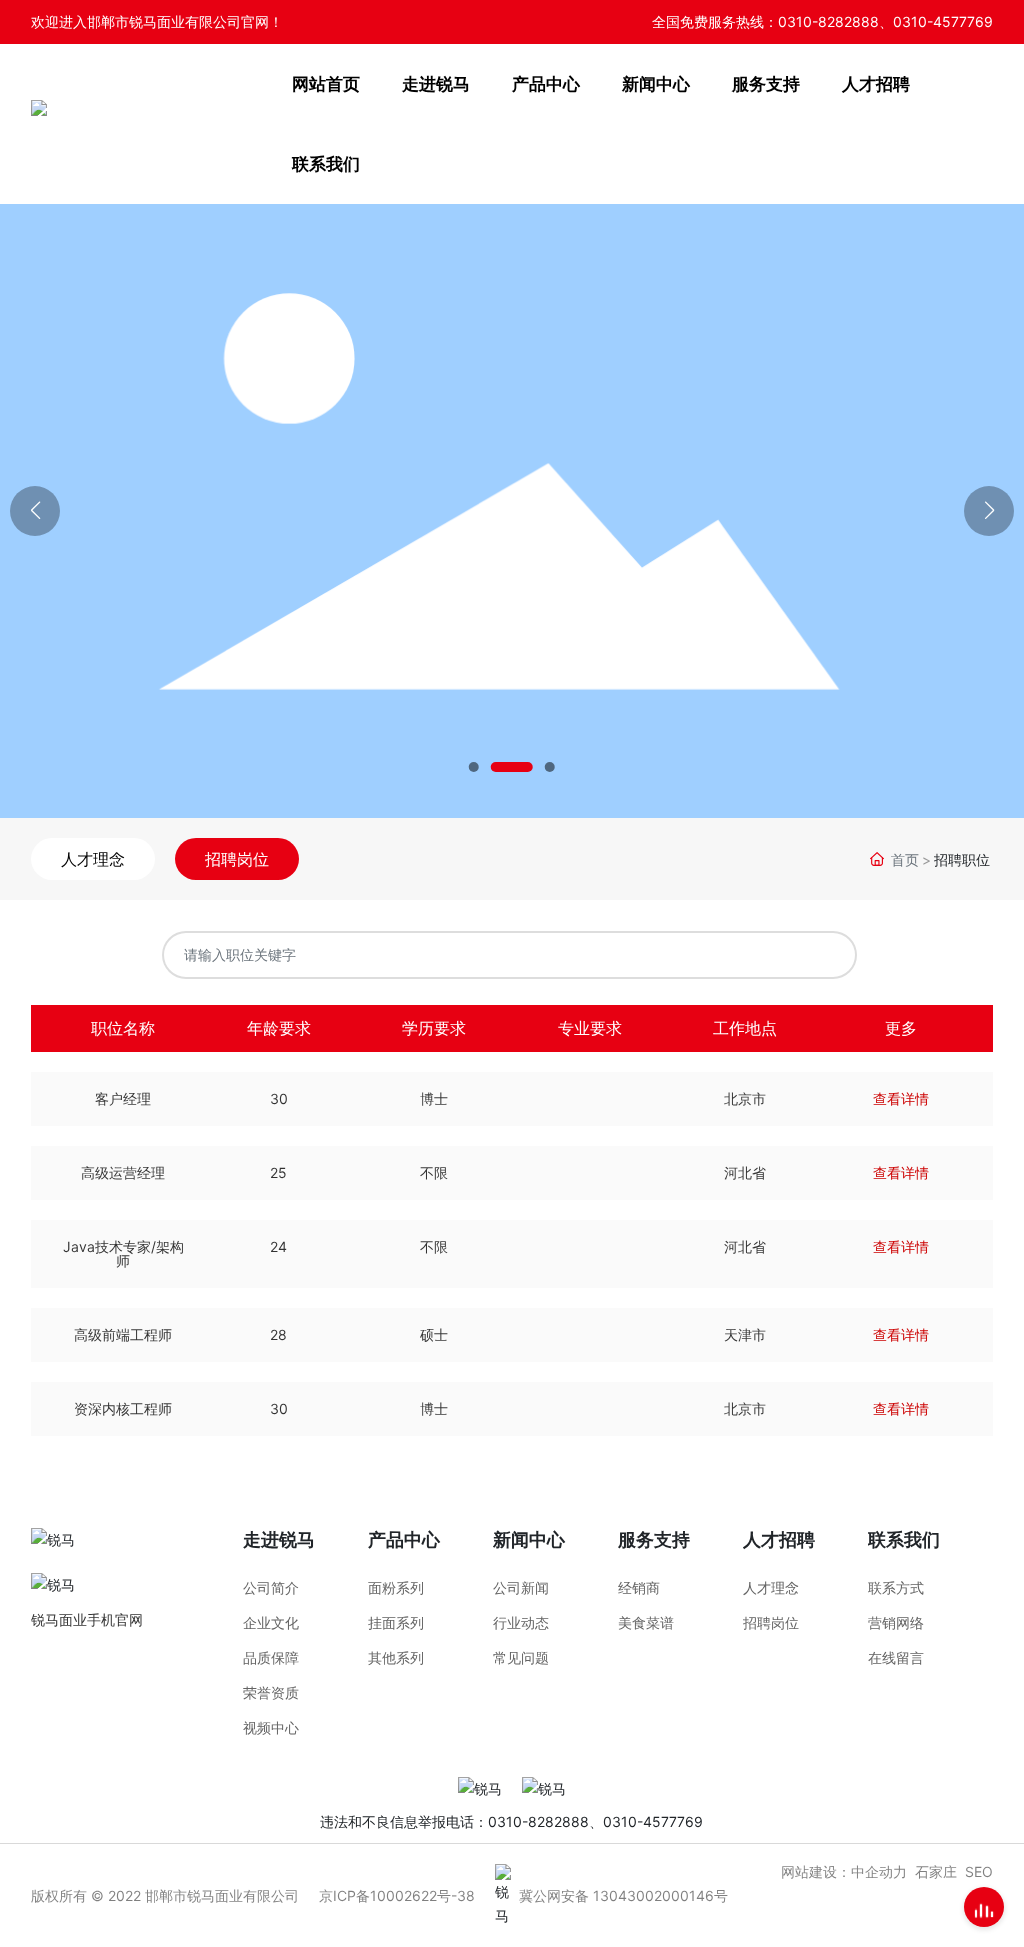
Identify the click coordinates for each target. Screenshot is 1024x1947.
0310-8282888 (828, 21)
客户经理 (123, 1098)
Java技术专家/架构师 (123, 1253)
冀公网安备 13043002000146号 (623, 1895)
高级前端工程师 (123, 1334)
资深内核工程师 (123, 1408)
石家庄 (936, 1871)
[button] (474, 767)
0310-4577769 (943, 21)
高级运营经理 (123, 1172)
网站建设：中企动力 (844, 1871)
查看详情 (901, 1098)
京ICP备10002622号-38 (397, 1895)
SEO (979, 1871)
